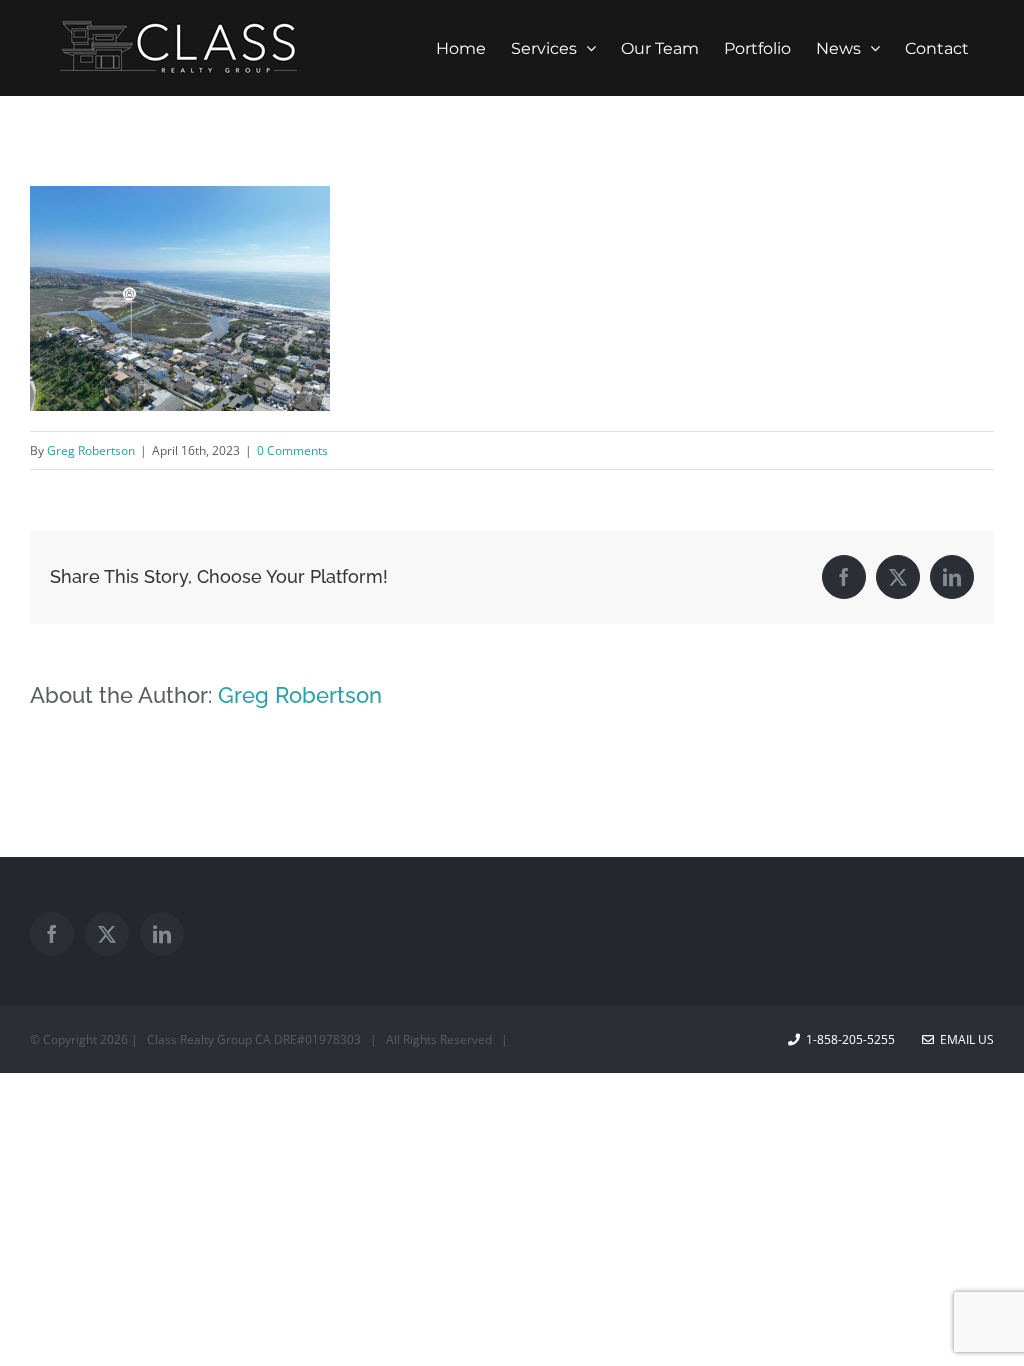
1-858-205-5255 (850, 1039)
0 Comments (292, 450)
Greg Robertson (91, 450)
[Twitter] (107, 934)
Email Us (964, 1039)
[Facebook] (52, 934)
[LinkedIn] (162, 934)
